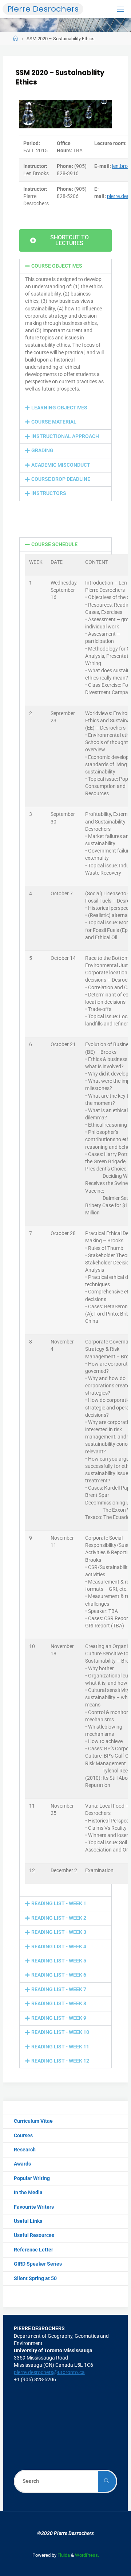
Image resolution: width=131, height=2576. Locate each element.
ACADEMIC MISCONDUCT (61, 465)
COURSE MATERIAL (54, 422)
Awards (22, 2164)
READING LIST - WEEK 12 (60, 2061)
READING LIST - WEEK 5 (59, 1961)
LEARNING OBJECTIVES (59, 408)
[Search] (107, 2481)
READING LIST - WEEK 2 (59, 1918)
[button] (65, 266)
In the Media (28, 2193)
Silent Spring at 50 (35, 2278)
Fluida (63, 2555)
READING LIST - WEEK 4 (59, 1947)
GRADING (42, 451)
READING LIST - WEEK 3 (59, 1932)
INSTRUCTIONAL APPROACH (65, 436)
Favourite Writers (34, 2207)
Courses (23, 2136)
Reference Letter (33, 2250)
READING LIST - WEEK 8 (59, 2004)
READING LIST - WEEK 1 (59, 1904)
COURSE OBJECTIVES (57, 266)
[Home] (15, 39)
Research (25, 2150)
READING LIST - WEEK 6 (59, 1975)
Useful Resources (34, 2235)
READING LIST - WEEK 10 (60, 2032)
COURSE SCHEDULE (54, 544)
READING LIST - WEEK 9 (59, 2018)
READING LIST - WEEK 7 (59, 1989)
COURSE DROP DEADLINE (61, 479)
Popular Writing (32, 2178)
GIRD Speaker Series (38, 2264)
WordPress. (87, 2555)
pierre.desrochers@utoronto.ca (49, 2372)
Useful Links (28, 2221)
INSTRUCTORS (49, 493)
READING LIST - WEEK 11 (60, 2047)
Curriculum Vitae (33, 2121)
